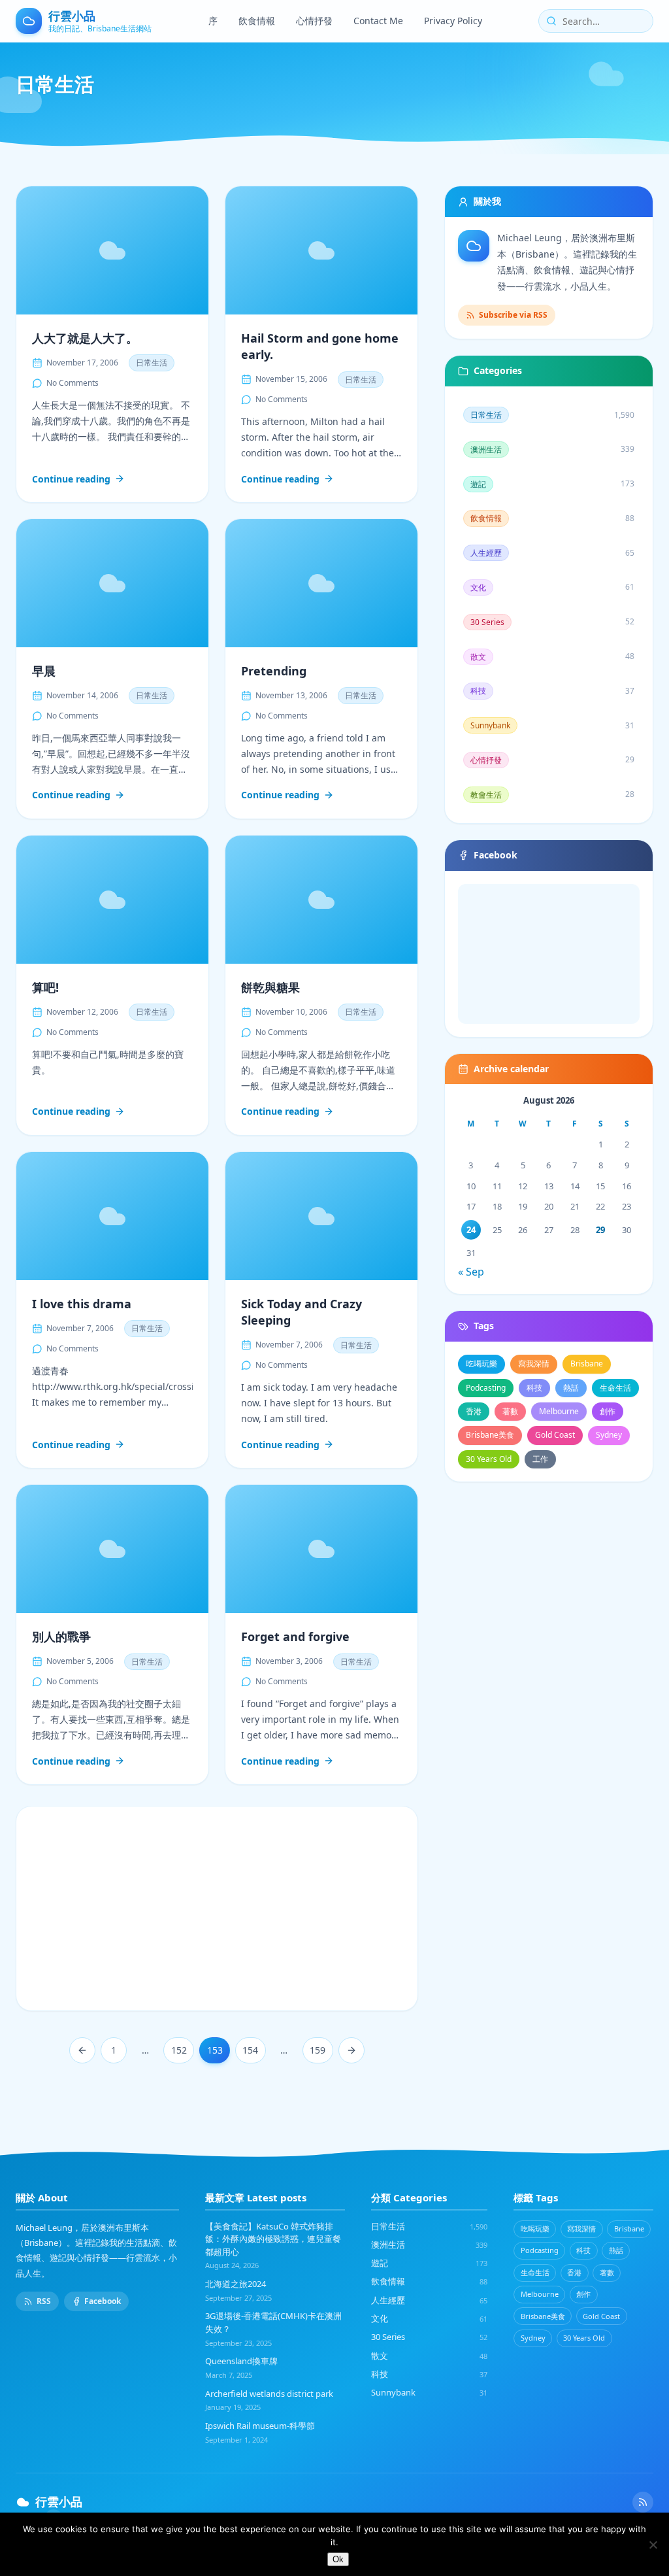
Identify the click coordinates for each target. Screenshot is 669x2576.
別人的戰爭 (61, 1636)
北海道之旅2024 (236, 2284)
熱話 (571, 1388)
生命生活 (615, 1388)
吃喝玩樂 (481, 1364)
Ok (338, 2559)
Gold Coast (555, 1435)
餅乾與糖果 (270, 987)
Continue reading (71, 480)
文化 (429, 2318)
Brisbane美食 (490, 1435)
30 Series (429, 2337)
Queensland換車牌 (241, 2361)
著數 (510, 1411)
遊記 (429, 2263)
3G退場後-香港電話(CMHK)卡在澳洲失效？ (273, 2322)
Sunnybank (429, 2392)
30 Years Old (489, 1459)
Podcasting (486, 1388)
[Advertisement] (217, 1908)
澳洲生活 (429, 2245)
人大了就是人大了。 (85, 338)
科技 (534, 1388)
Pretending (274, 671)
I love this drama (82, 1304)
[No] (653, 2545)
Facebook (103, 2301)
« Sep (471, 1272)
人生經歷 (429, 2300)
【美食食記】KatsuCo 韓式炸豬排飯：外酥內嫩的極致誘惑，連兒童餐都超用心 (273, 2239)
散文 (429, 2356)
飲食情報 (257, 21)
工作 (540, 1459)
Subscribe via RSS (513, 315)
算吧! (45, 987)
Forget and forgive (295, 1636)
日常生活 (152, 363)
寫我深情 (534, 1364)
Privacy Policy (453, 21)
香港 (474, 1411)
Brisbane (587, 1364)
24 (471, 1230)
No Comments (73, 383)
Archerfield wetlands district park (269, 2394)
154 (250, 2050)
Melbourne (559, 1411)
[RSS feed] (643, 2502)
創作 (608, 1411)
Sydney (609, 1435)
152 (179, 2050)
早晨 (44, 671)
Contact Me (378, 21)
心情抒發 (314, 21)
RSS (44, 2301)
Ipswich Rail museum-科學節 (260, 2426)
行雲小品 (59, 2501)
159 (318, 2050)
